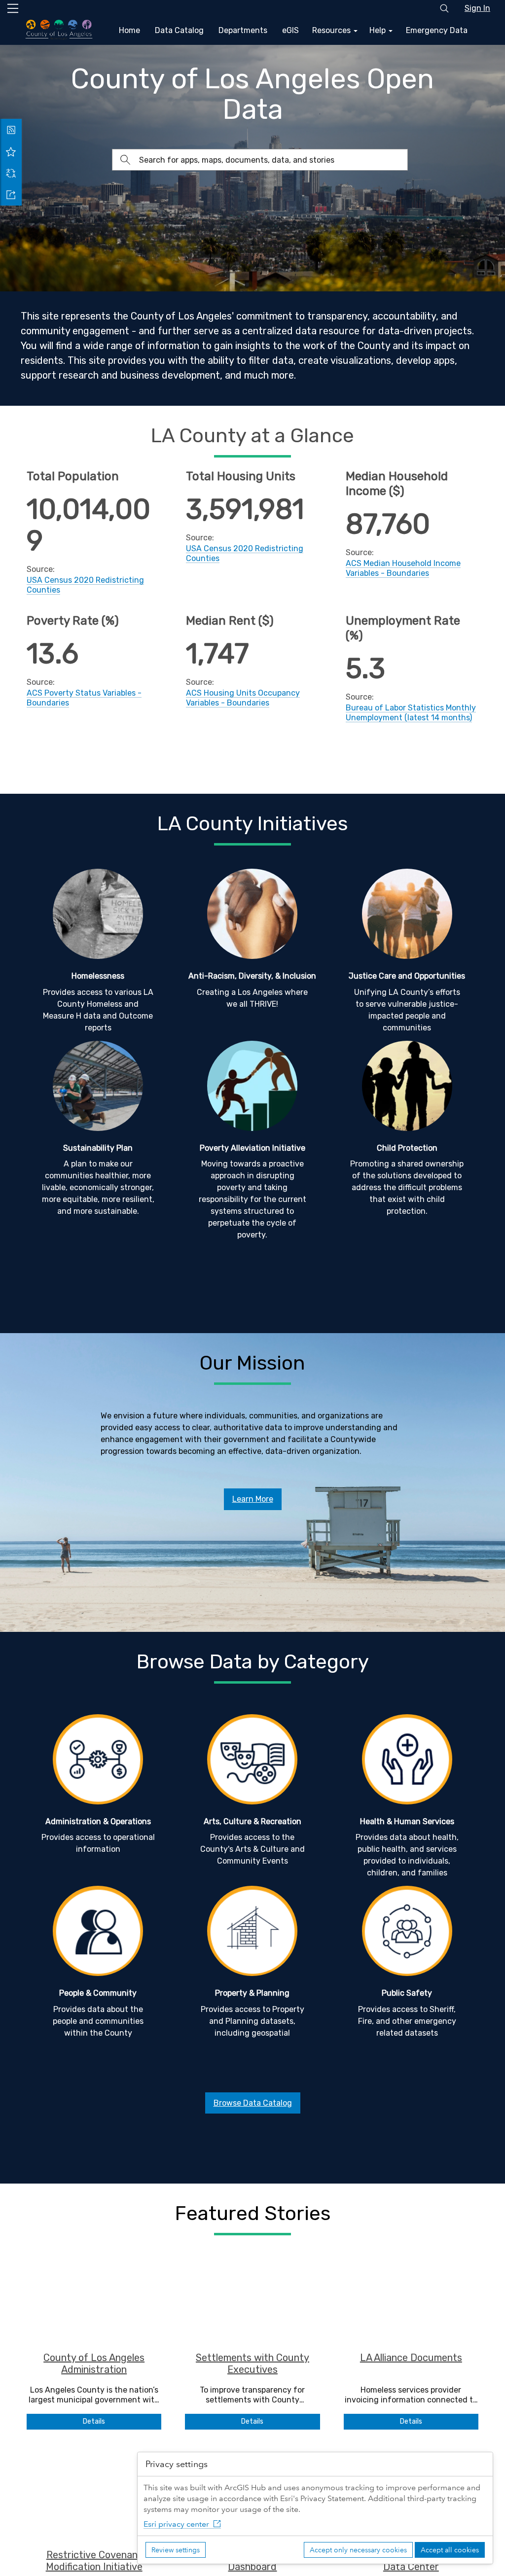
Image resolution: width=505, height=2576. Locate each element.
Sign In (477, 8)
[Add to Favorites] (11, 151)
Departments (243, 30)
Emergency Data (437, 30)
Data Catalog (179, 30)
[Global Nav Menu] (13, 8)
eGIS (290, 30)
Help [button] (379, 30)
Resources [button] (332, 30)
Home (129, 30)
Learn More (253, 1499)
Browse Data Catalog (253, 2103)
